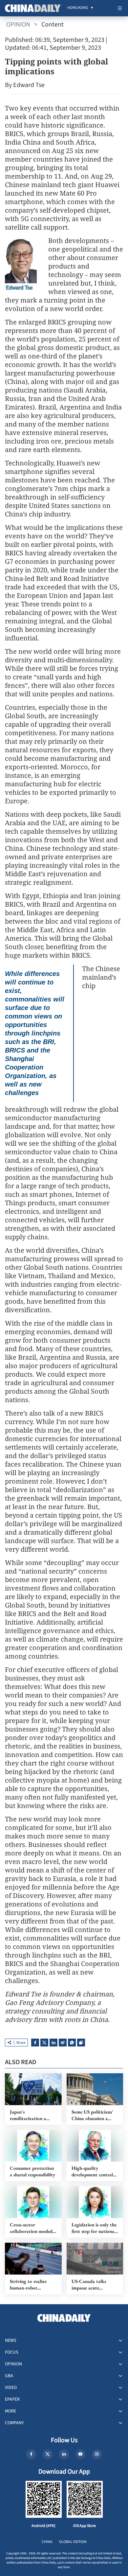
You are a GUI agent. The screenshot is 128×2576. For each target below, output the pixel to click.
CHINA (47, 2542)
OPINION (18, 25)
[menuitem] (78, 8)
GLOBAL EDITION (73, 2542)
